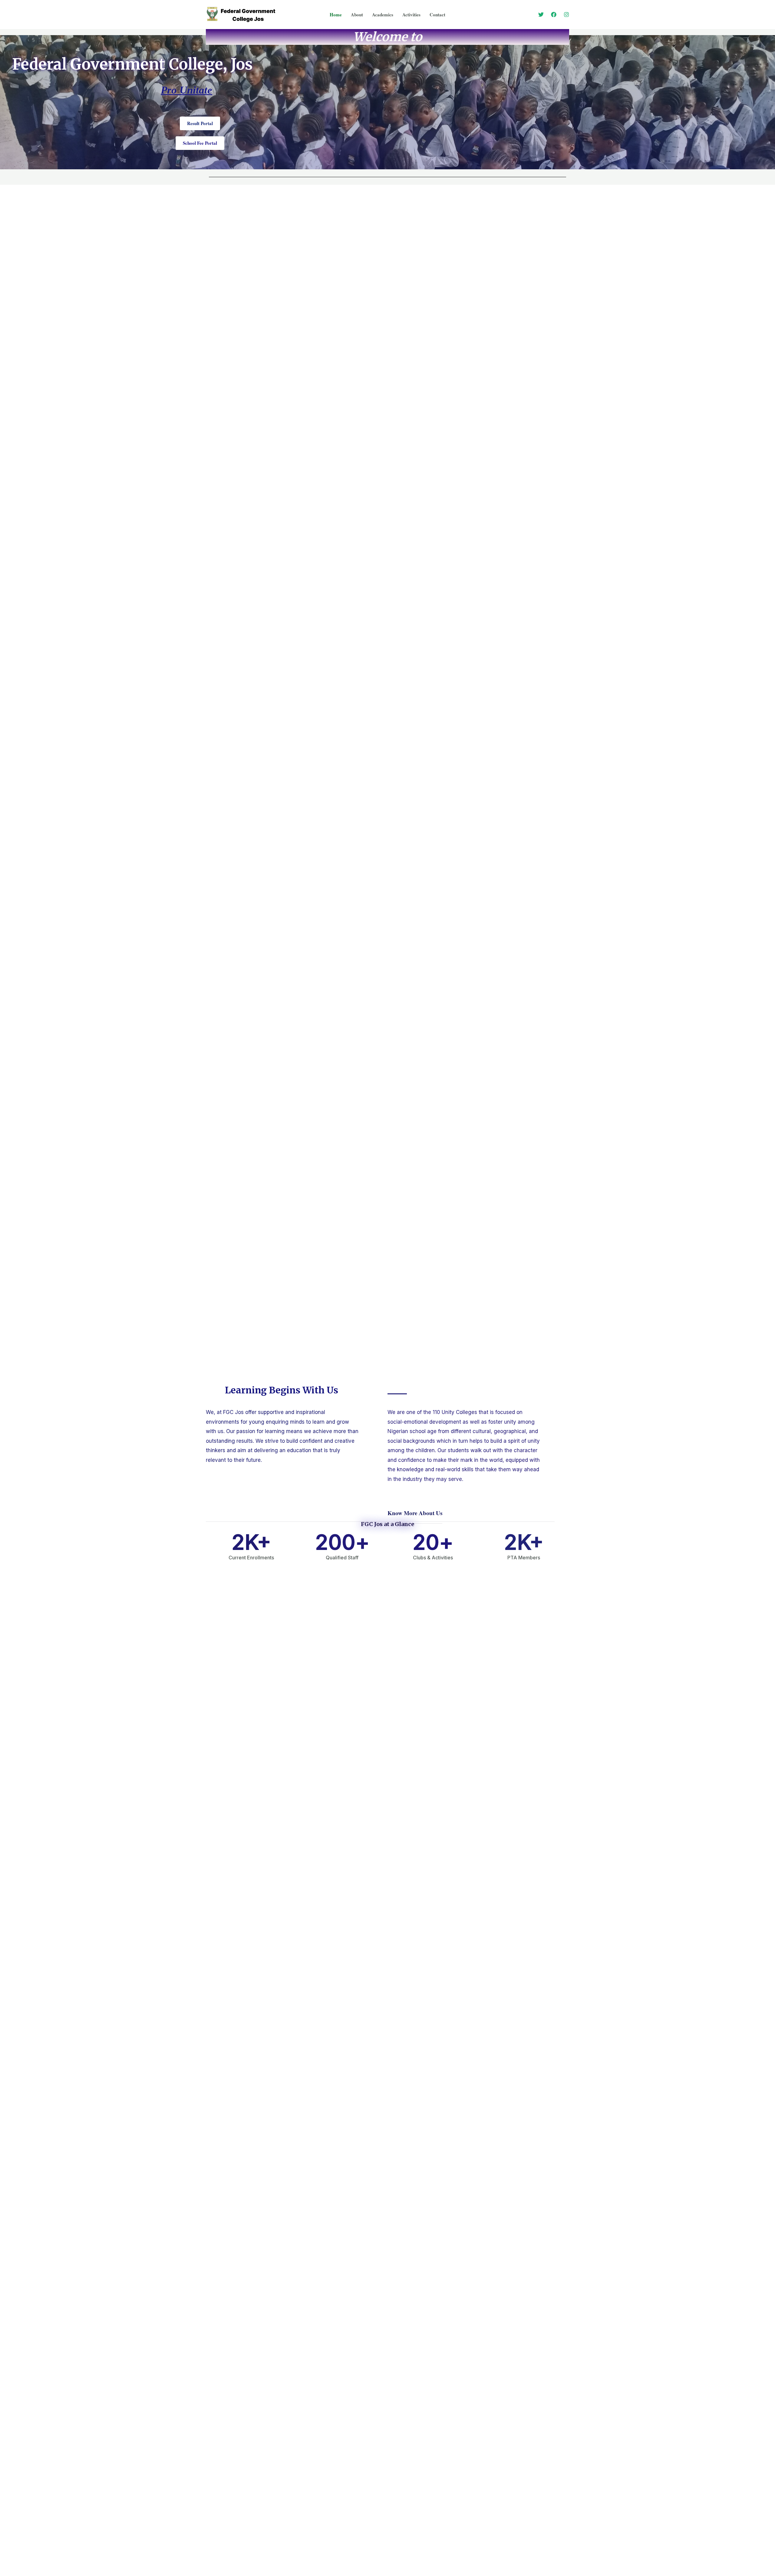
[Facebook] (554, 15)
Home (336, 15)
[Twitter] (541, 15)
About (357, 15)
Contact (437, 15)
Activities (411, 15)
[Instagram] (566, 15)
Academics (383, 15)
